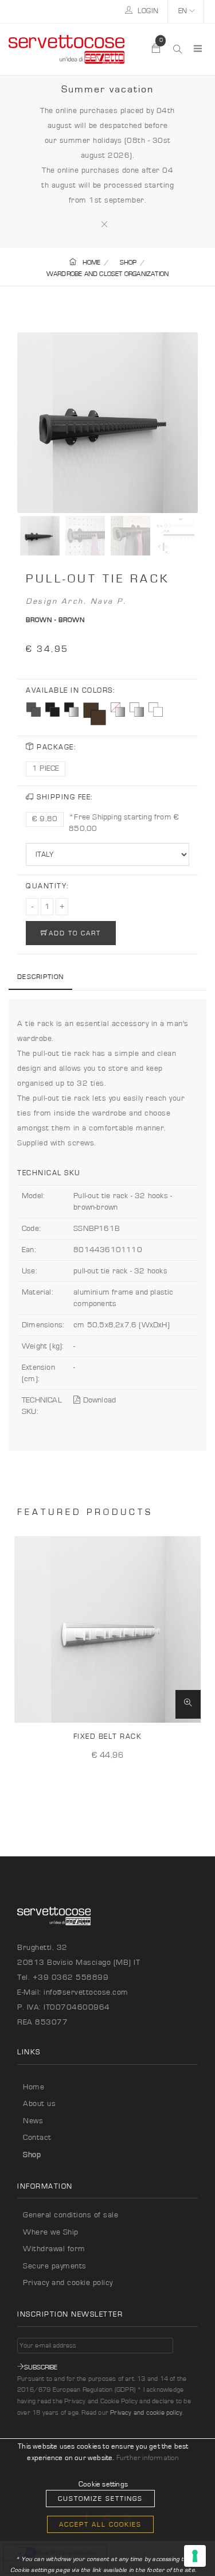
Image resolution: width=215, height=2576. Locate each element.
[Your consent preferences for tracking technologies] (195, 2556)
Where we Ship (51, 2232)
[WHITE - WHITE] (156, 710)
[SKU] (188, 1704)
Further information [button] (148, 2458)
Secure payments (55, 2266)
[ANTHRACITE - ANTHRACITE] (34, 710)
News (33, 2121)
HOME (91, 262)
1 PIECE (46, 768)
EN (184, 11)
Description (40, 977)
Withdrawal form (54, 2249)
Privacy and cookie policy (68, 2283)
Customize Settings (100, 2499)
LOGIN (147, 11)
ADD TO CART (75, 933)
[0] (157, 49)
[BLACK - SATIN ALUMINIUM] (71, 710)
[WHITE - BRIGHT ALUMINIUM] (137, 710)
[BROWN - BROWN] (95, 714)
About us (39, 2104)
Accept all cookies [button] (100, 2524)
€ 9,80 (45, 819)
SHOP (128, 262)
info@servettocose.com (86, 1992)
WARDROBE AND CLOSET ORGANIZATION (107, 274)
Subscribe (41, 2367)
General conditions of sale (71, 2215)
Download (98, 1400)
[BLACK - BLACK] (52, 710)
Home (34, 2087)
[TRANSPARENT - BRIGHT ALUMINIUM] (118, 710)
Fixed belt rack (108, 1737)
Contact (37, 2138)
